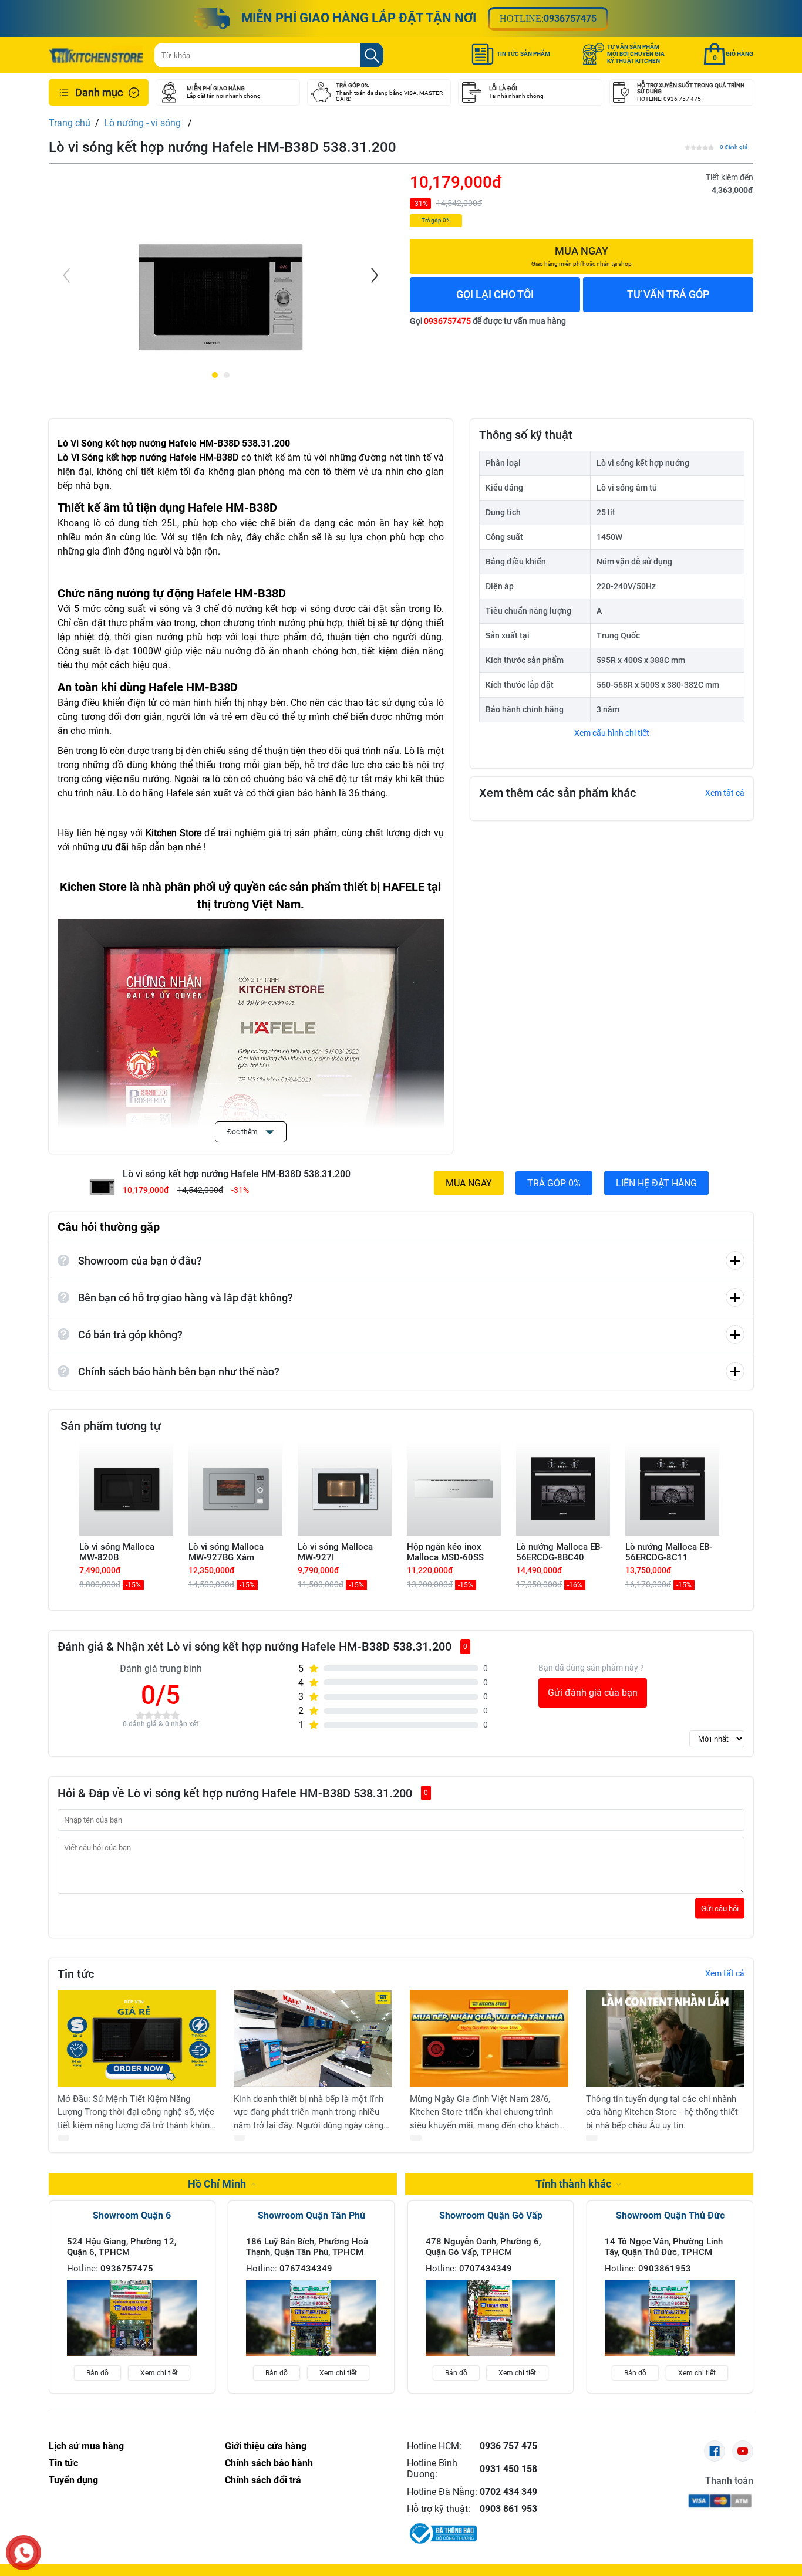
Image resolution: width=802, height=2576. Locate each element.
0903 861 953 (508, 2509)
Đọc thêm (243, 1132)
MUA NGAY (469, 1183)
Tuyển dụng (73, 2480)
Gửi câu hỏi (720, 1908)
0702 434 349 (508, 2492)
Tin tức (63, 2463)
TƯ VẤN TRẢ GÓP (668, 294)
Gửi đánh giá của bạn (593, 1693)
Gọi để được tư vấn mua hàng (488, 321)
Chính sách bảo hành (269, 2463)
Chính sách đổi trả (263, 2480)
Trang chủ (70, 123)
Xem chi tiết (159, 2373)
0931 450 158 (508, 2469)
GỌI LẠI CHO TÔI (495, 294)
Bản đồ (97, 2373)
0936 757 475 (508, 2446)
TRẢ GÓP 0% (554, 1183)
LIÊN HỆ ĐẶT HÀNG (656, 1183)
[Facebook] (715, 2451)
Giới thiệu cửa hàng (266, 2446)
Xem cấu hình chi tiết (612, 733)
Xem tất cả (725, 793)
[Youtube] (743, 2451)
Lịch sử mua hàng (86, 2446)
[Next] (373, 275)
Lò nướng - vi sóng (144, 123)
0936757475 (570, 18)
